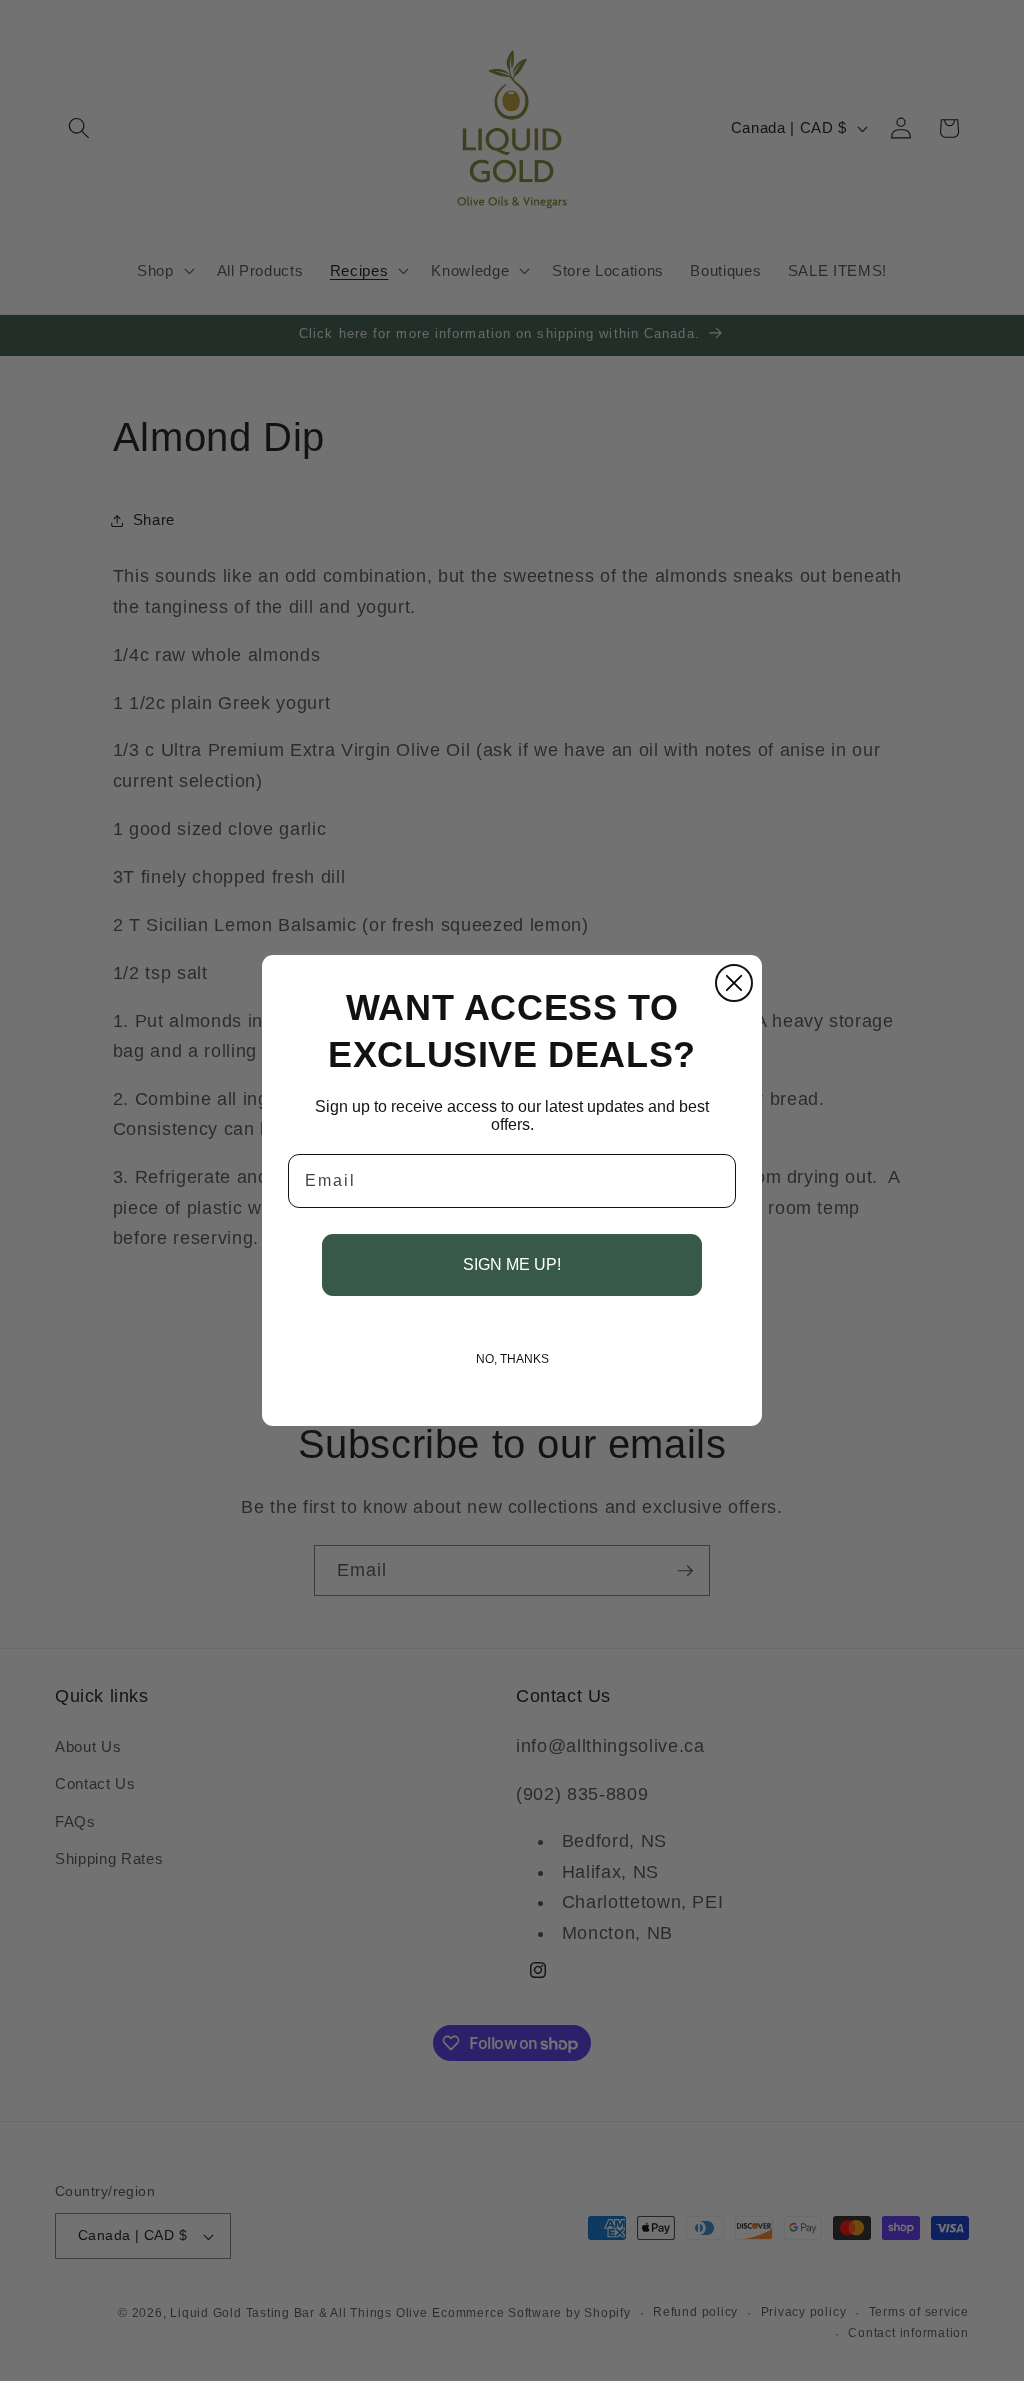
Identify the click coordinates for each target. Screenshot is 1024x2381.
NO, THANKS (512, 1359)
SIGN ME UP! (512, 1264)
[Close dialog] (734, 983)
